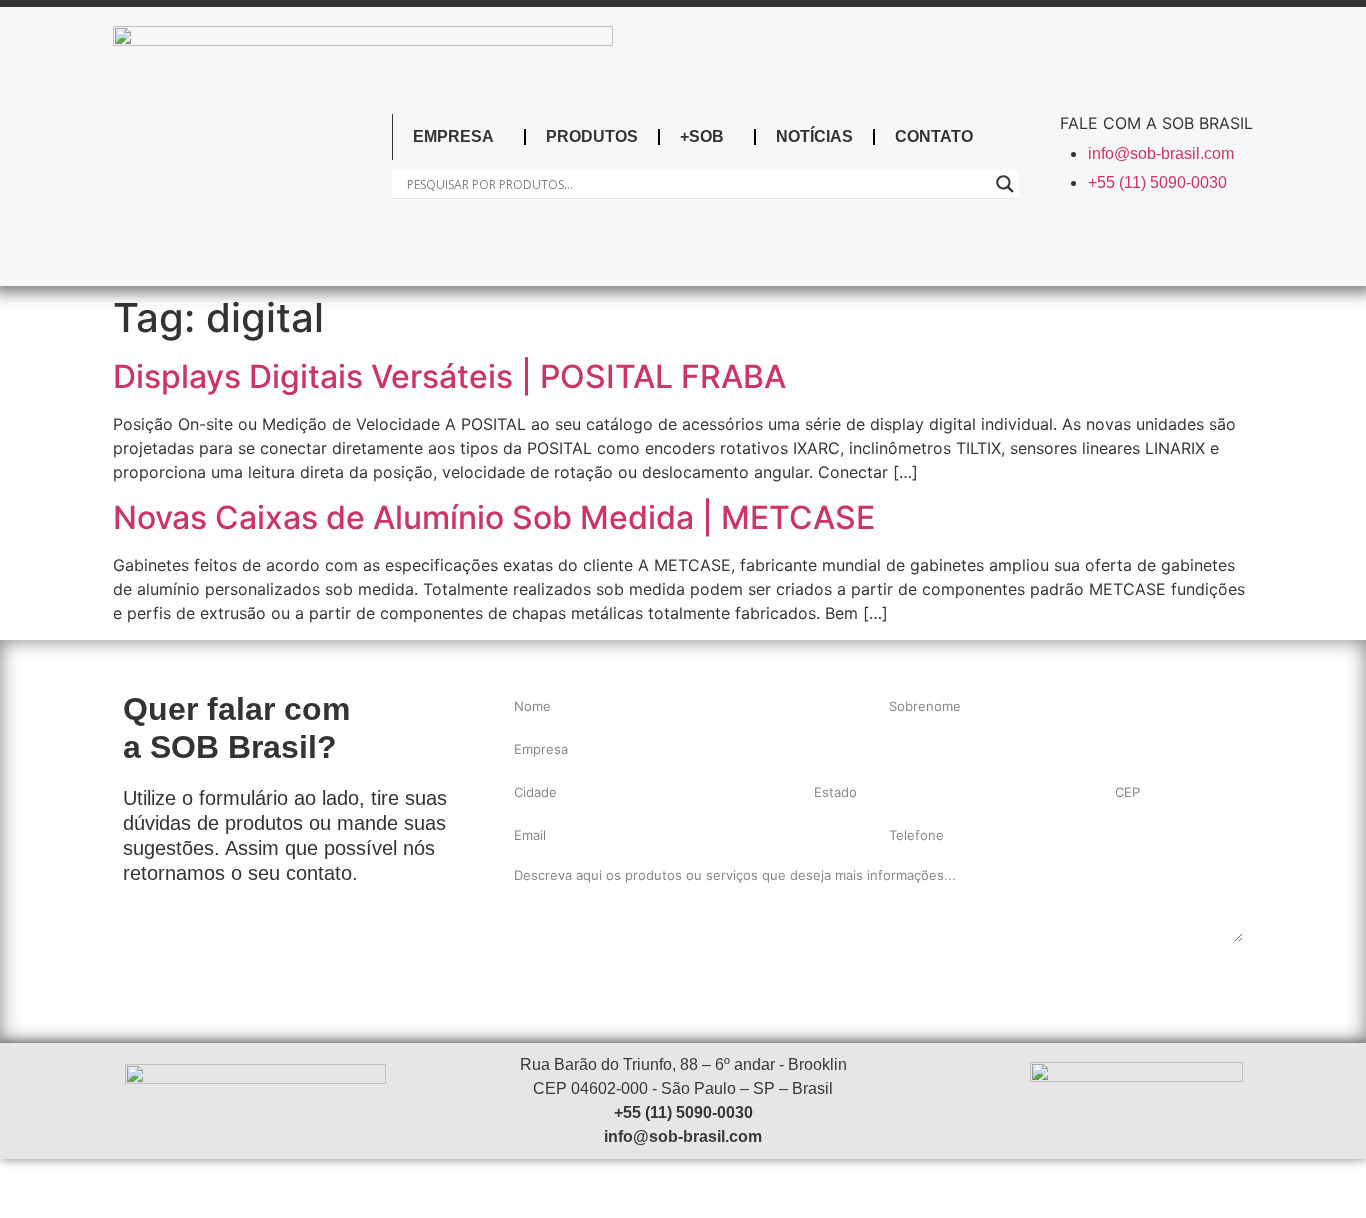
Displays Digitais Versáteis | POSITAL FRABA (449, 376)
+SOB (702, 136)
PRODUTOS (592, 136)
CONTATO (934, 136)
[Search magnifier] (1005, 184)
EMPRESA (453, 136)
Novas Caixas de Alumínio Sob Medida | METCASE (494, 517)
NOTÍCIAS (814, 136)
